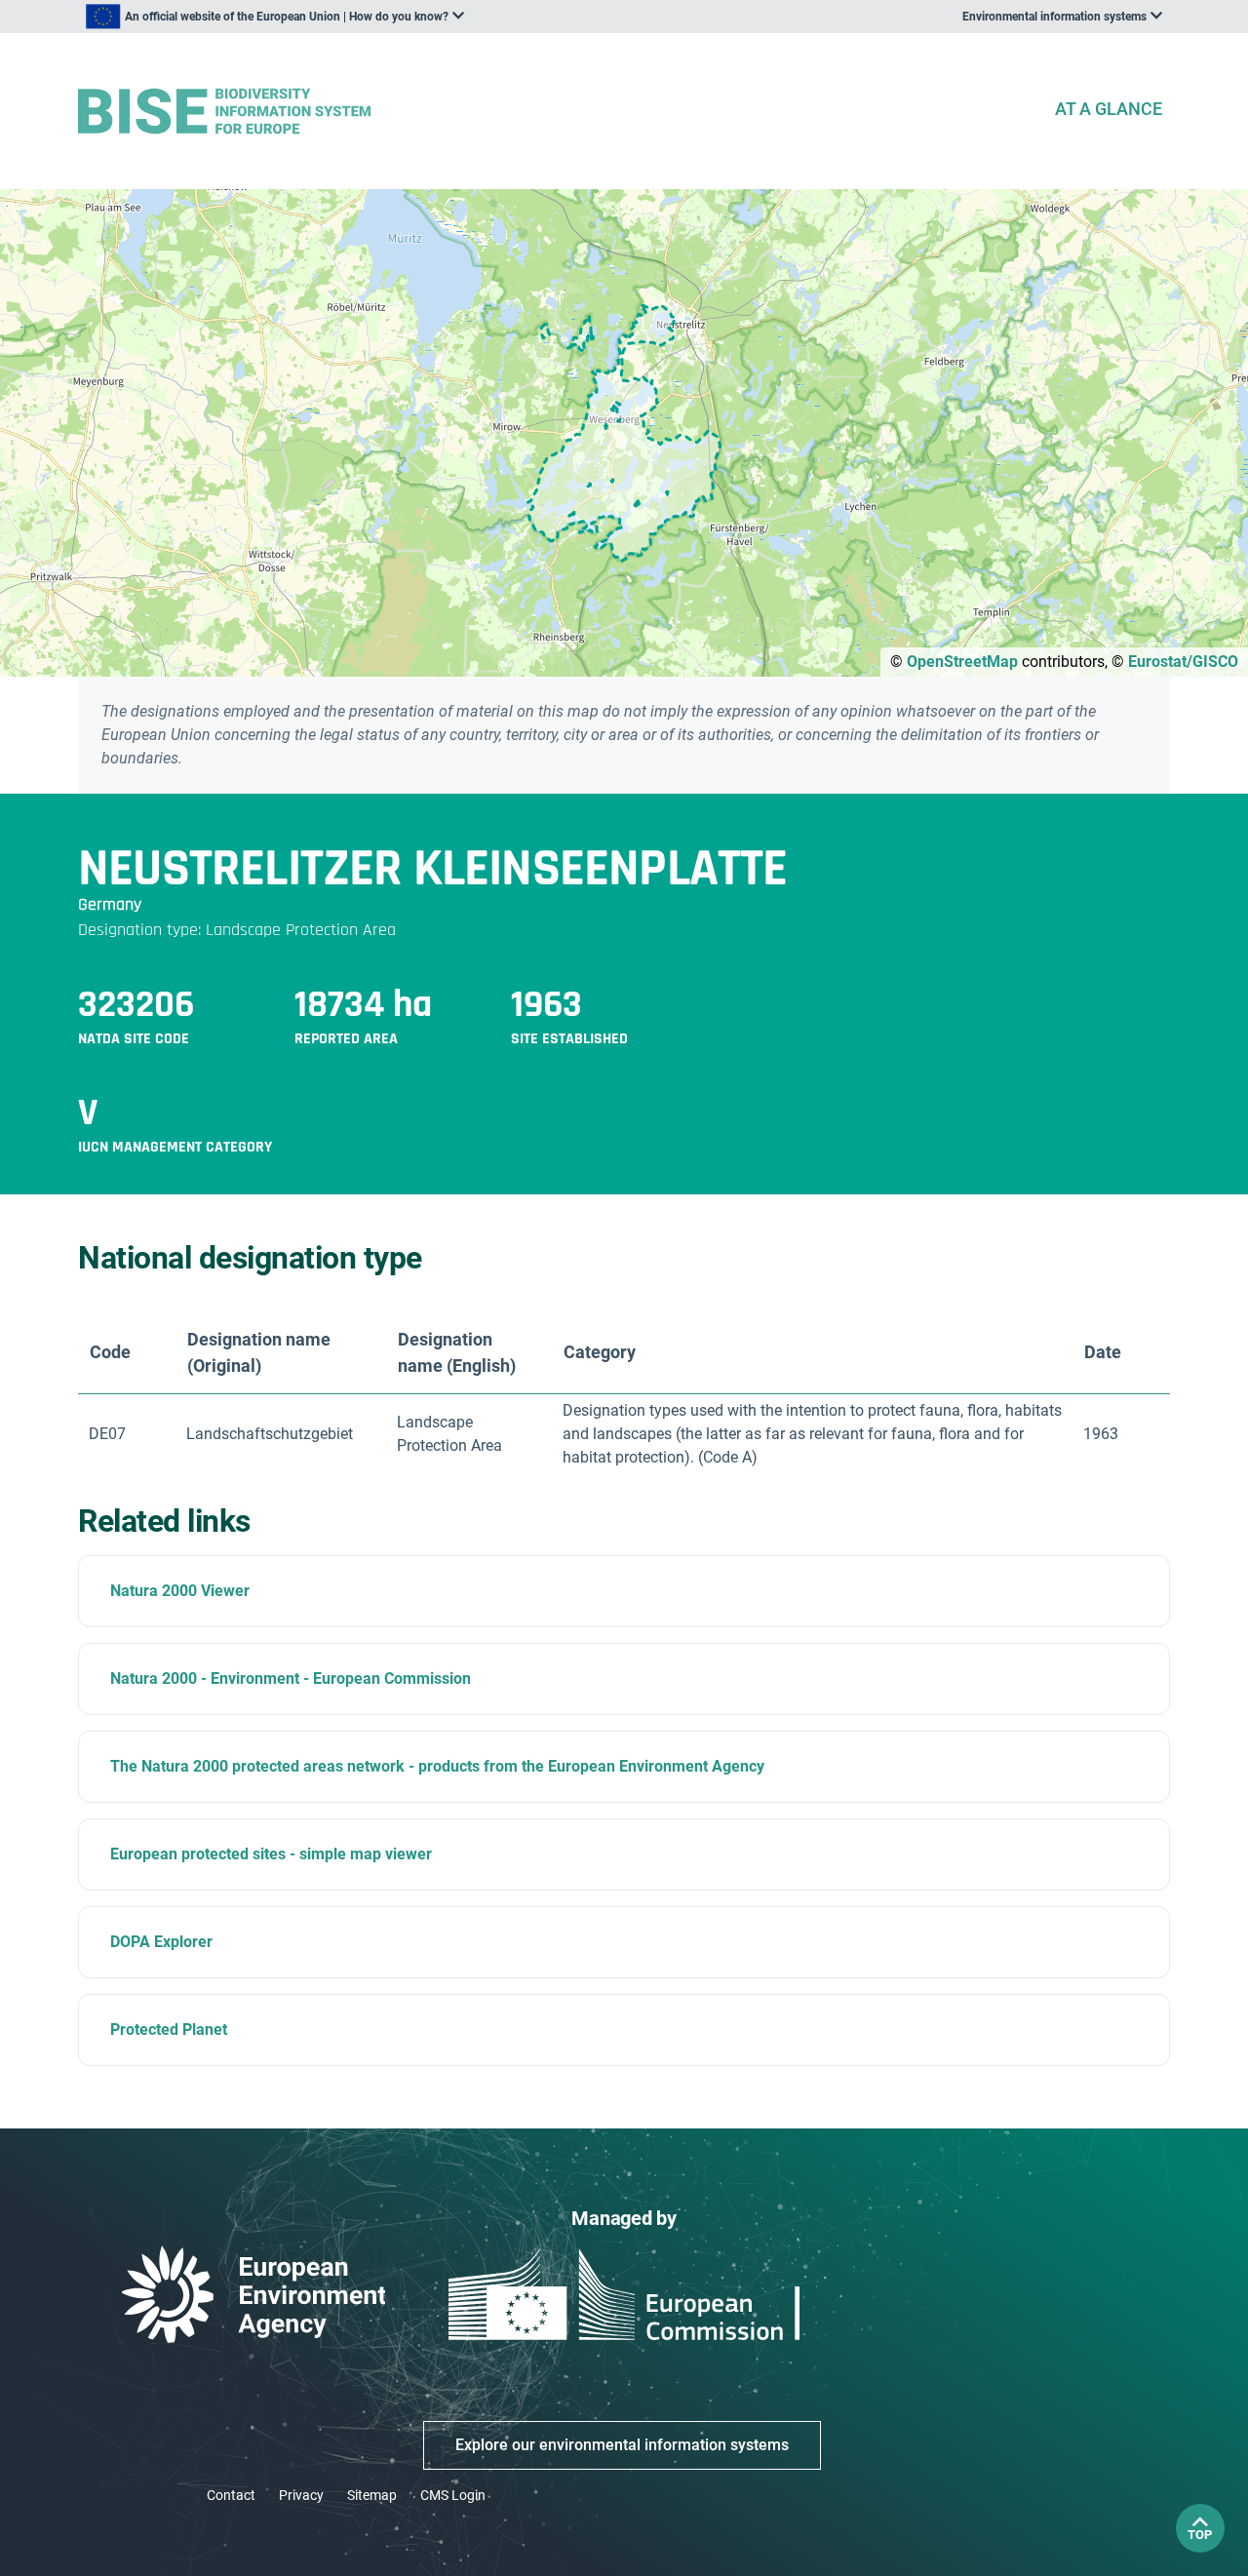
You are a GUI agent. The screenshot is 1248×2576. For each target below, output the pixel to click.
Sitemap (372, 2495)
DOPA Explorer (161, 1942)
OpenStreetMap (962, 662)
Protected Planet (169, 2030)
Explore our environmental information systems (622, 2445)
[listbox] (275, 17)
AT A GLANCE (1109, 109)
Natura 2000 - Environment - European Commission (291, 1678)
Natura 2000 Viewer (180, 1591)
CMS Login (453, 2495)
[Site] (558, 112)
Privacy (301, 2495)
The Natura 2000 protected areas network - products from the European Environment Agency (437, 1766)
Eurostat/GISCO (1183, 662)
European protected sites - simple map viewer (271, 1854)
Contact (231, 2495)
